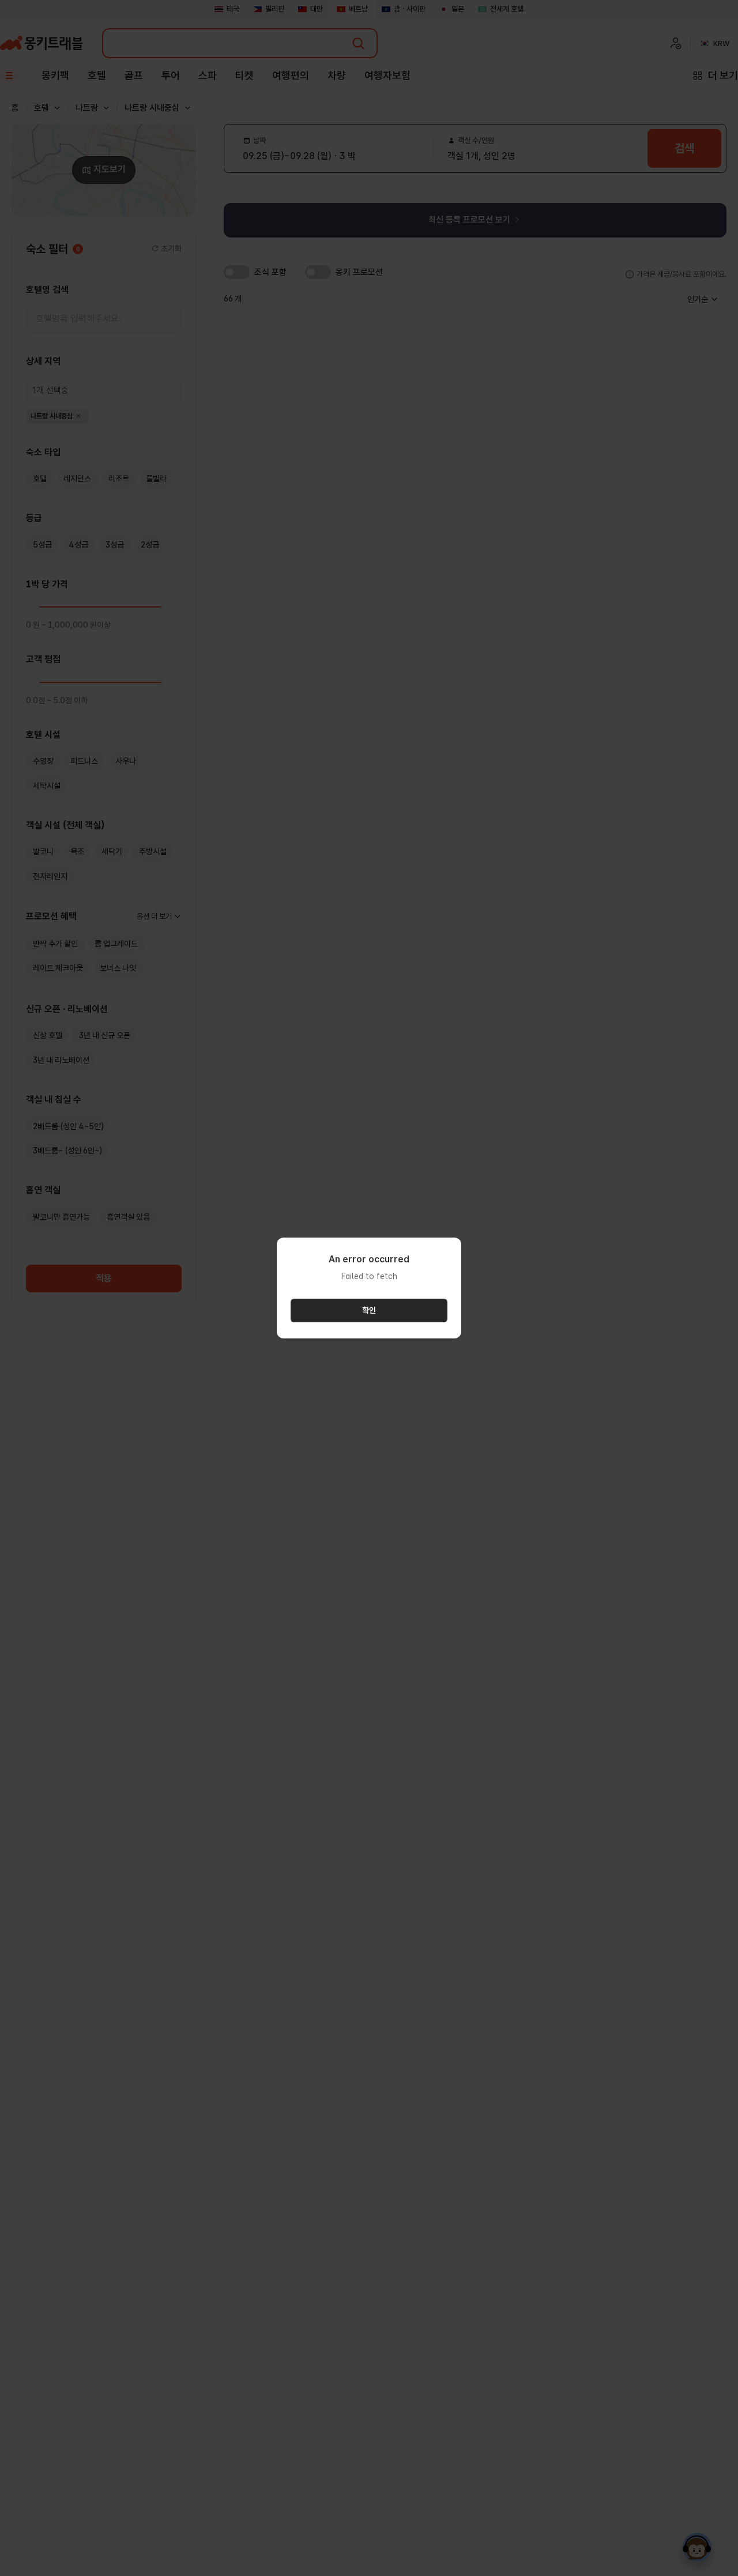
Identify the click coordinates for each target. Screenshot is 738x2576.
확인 (369, 1310)
